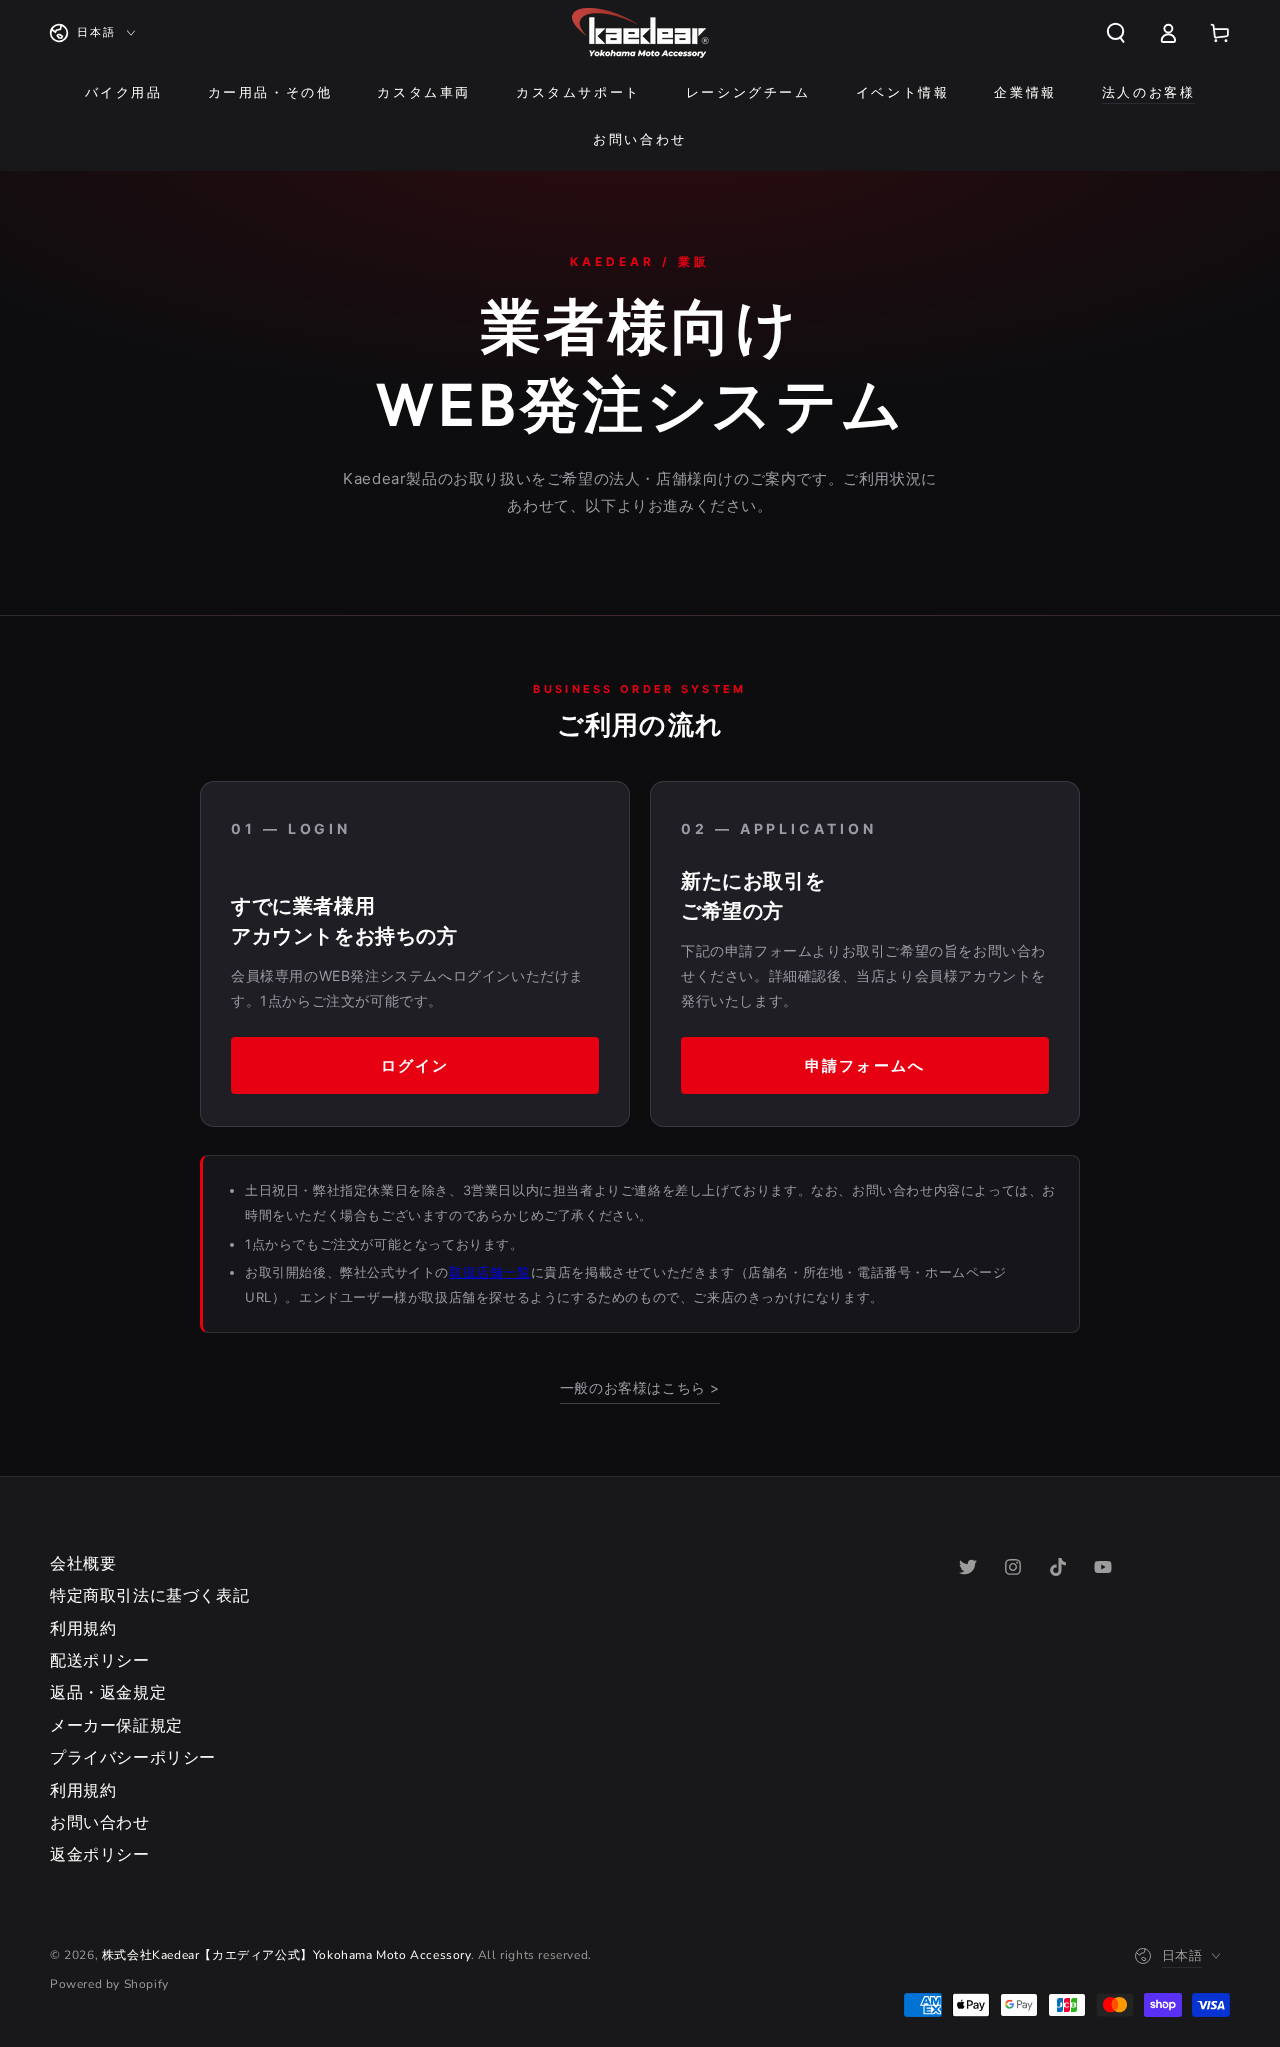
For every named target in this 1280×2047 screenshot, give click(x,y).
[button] (1116, 33)
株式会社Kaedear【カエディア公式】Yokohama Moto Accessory (286, 1955)
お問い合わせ (100, 1823)
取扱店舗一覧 (490, 1272)
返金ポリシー (100, 1855)
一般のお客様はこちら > (640, 1387)
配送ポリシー (100, 1661)
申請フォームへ (865, 1065)
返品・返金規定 (108, 1693)
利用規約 (83, 1629)
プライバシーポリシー (133, 1758)
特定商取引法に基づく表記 (149, 1596)
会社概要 (83, 1564)
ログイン (415, 1065)
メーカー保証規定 (116, 1726)
